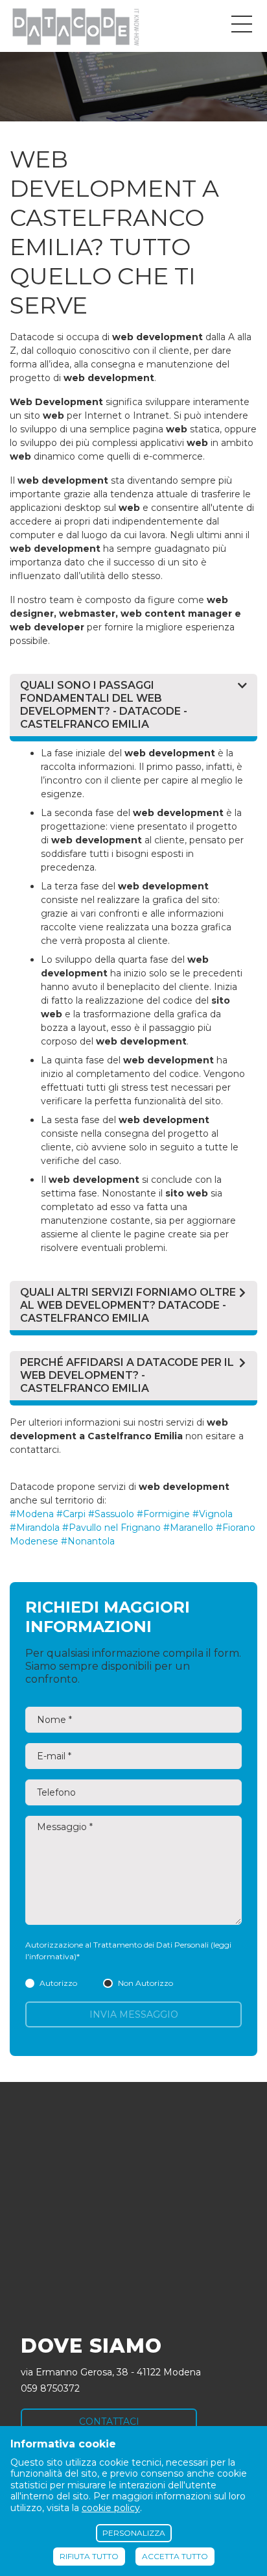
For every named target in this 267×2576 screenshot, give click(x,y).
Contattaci (109, 2421)
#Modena (32, 1514)
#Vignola (213, 1514)
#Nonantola (88, 1541)
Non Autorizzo (145, 1983)
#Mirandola (35, 1528)
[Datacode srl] (75, 26)
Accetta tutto (175, 2556)
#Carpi (71, 1514)
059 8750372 (50, 2388)
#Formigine (163, 1514)
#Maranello (188, 1528)
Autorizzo (58, 1983)
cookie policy (111, 2508)
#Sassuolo (111, 1514)
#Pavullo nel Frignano (111, 1528)
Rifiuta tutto (89, 2556)
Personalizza (134, 2533)
